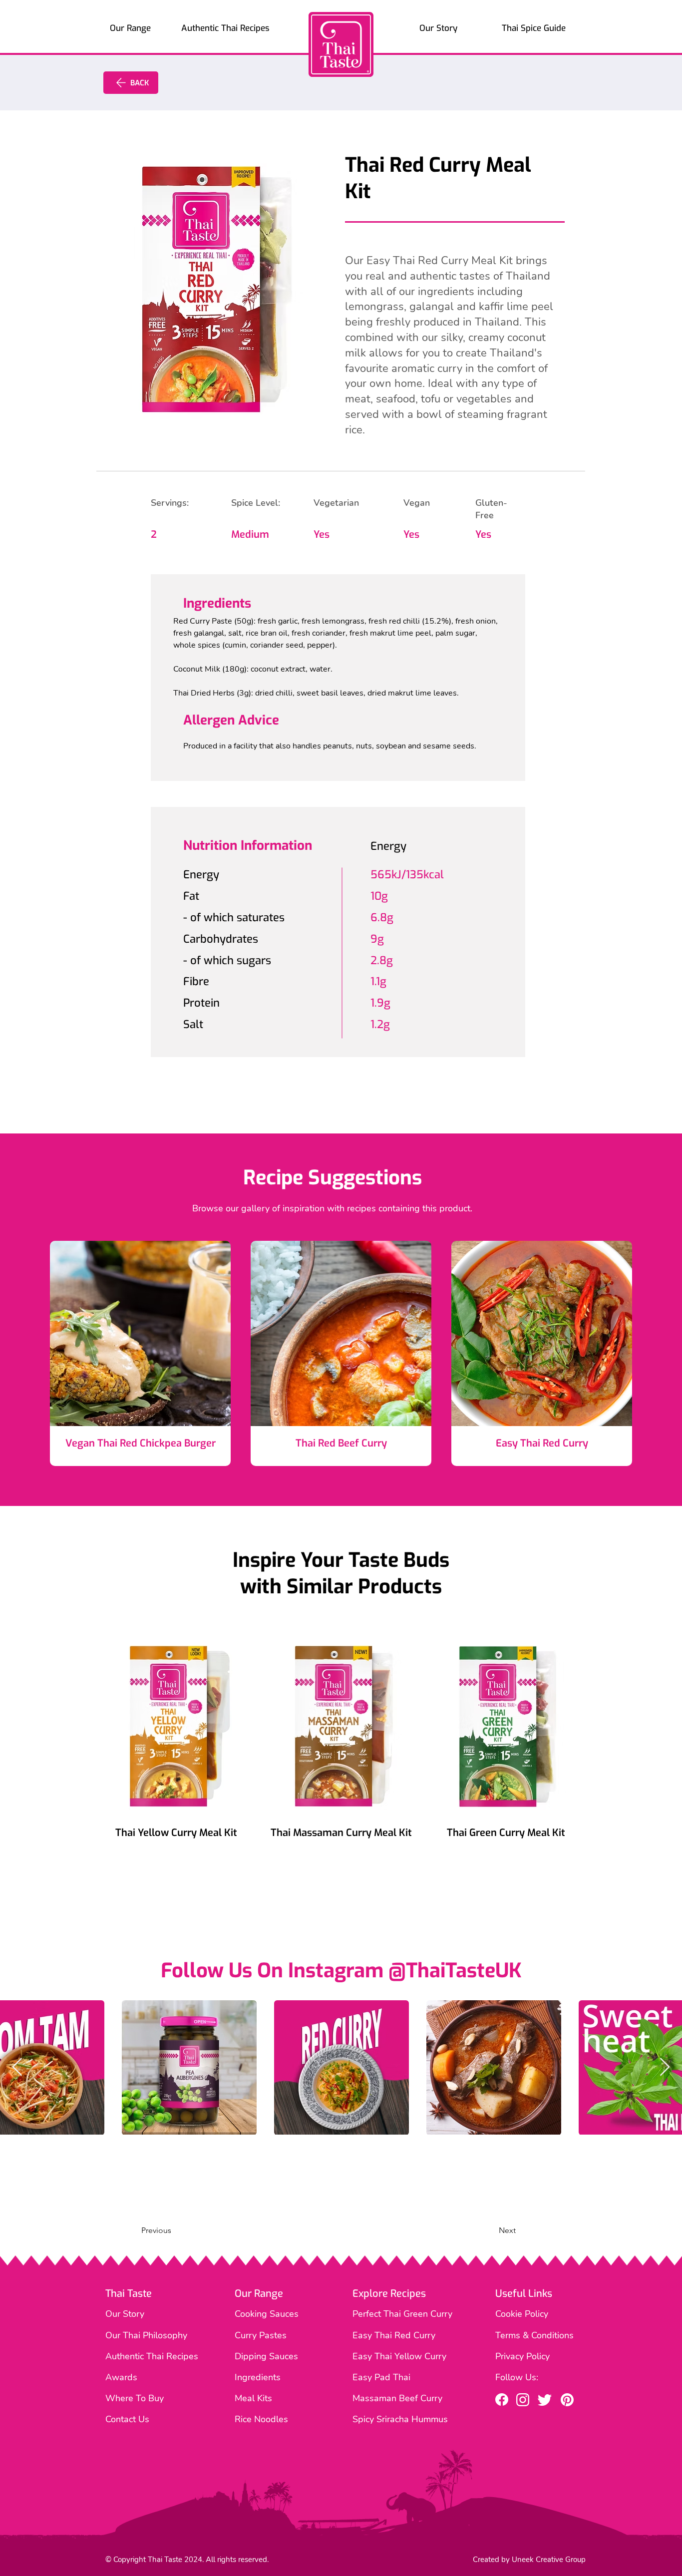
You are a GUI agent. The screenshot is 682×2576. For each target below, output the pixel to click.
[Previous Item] (17, 2067)
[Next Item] (665, 2067)
